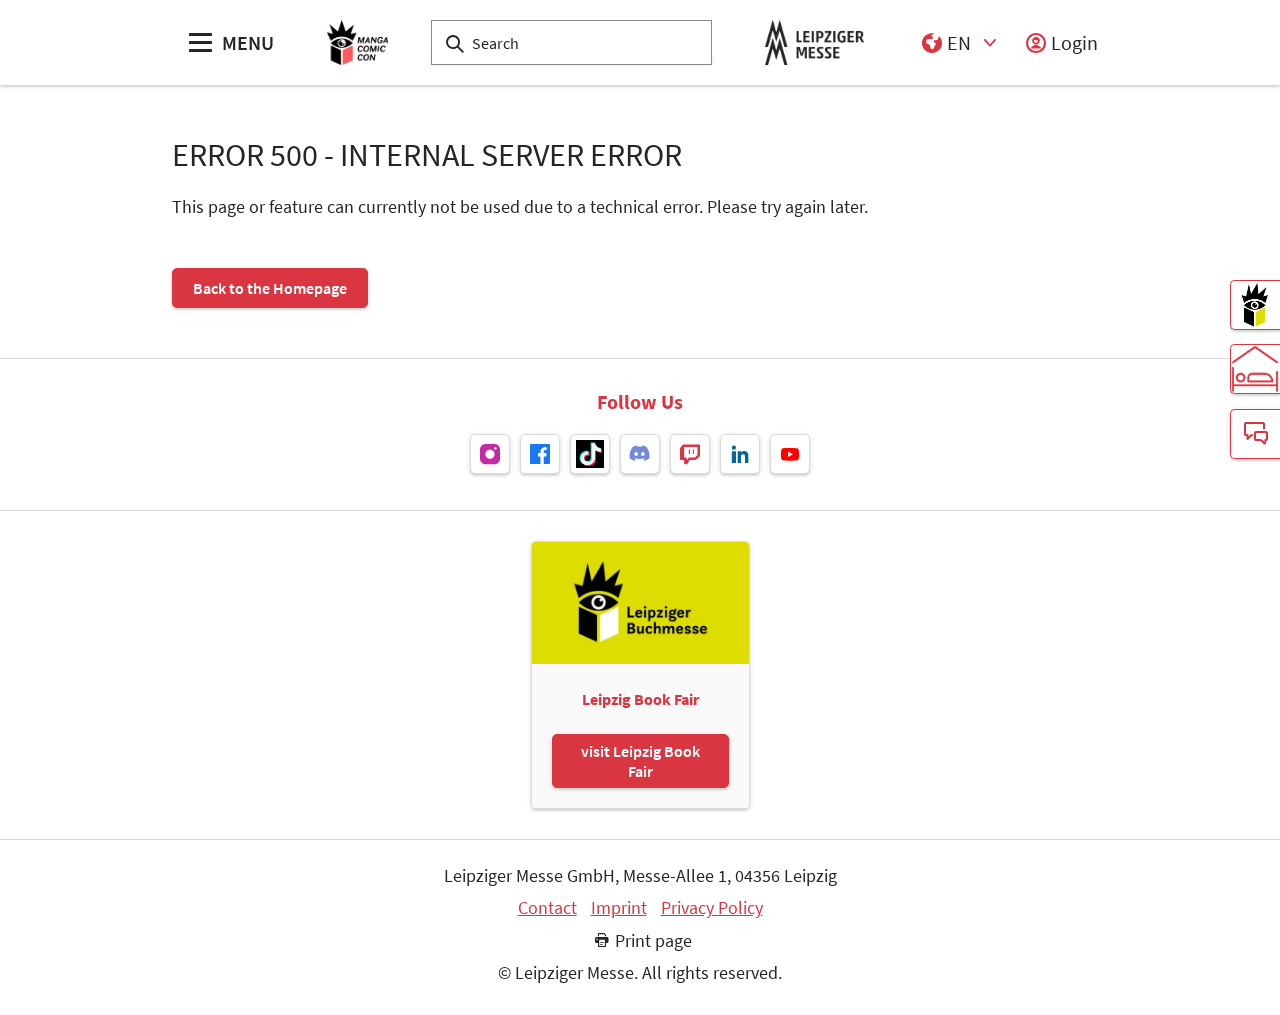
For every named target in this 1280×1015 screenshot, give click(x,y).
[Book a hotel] (1255, 369)
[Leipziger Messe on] (490, 454)
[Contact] (1255, 434)
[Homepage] (358, 42)
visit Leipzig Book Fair (640, 761)
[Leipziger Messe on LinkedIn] (740, 454)
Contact (547, 908)
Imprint (619, 908)
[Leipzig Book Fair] (1255, 305)
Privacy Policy (712, 908)
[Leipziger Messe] (814, 42)
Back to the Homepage (270, 288)
